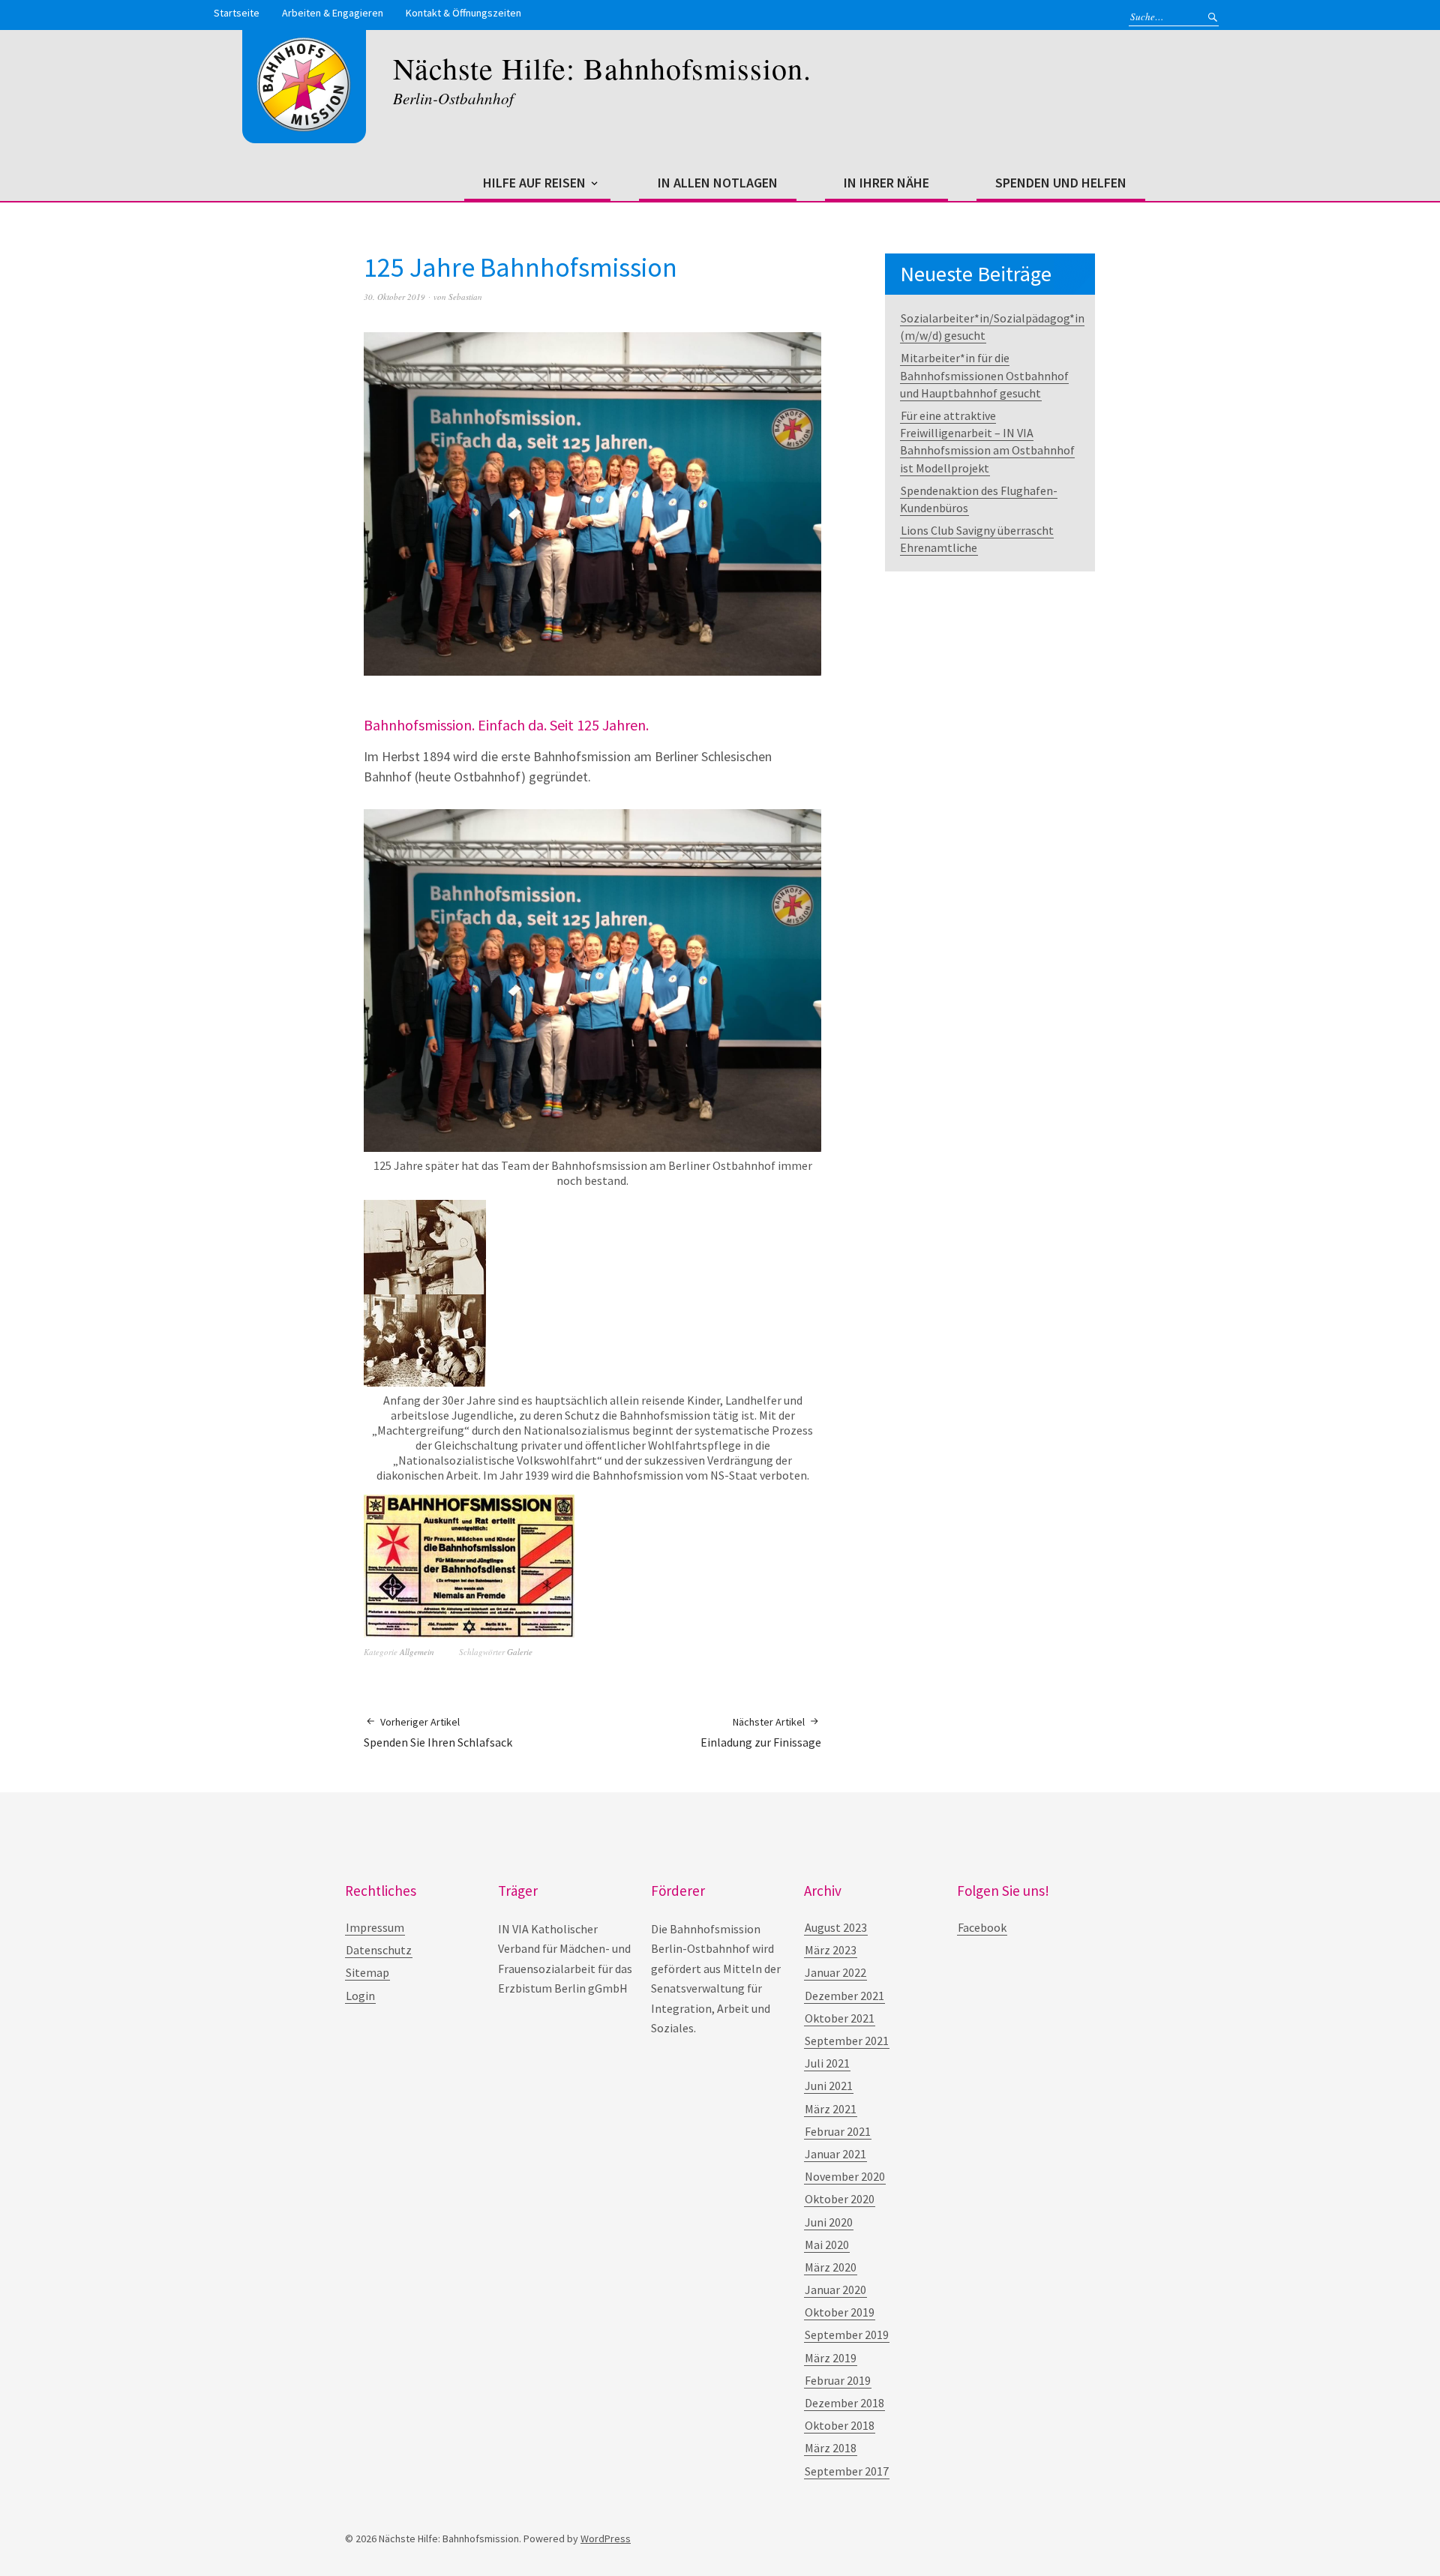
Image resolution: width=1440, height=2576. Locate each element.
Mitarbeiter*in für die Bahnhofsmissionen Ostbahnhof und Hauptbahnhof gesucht (984, 375)
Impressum (375, 1927)
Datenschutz (379, 1950)
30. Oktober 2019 (394, 297)
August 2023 (836, 1927)
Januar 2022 (835, 1972)
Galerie (520, 1652)
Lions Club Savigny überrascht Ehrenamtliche (977, 539)
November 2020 (845, 2176)
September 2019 (847, 2335)
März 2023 (831, 1950)
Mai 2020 (827, 2245)
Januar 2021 (835, 2154)
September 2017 (847, 2471)
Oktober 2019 (840, 2312)
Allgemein (417, 1652)
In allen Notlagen (718, 183)
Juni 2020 (829, 2222)
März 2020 (831, 2267)
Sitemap (367, 1972)
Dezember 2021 (844, 1996)
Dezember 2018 (844, 2403)
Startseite (237, 13)
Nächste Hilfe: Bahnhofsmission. (602, 68)
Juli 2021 (827, 2063)
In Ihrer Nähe (886, 183)
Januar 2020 (835, 2290)
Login (360, 1996)
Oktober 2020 (840, 2199)
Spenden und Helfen (1061, 183)
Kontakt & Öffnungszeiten (463, 13)
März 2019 (831, 2358)
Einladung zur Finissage (761, 1732)
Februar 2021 (838, 2131)
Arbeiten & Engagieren (333, 13)
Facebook (982, 1927)
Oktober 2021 (840, 2018)
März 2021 (831, 2109)
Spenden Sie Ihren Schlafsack (438, 1732)
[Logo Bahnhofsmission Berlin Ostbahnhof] (304, 128)
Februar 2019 (838, 2380)
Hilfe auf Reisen (534, 183)
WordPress (606, 2539)
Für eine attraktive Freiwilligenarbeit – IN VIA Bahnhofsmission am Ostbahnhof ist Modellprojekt (987, 442)
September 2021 (847, 2041)
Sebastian (465, 297)
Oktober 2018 (840, 2425)
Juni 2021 (829, 2086)
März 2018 (831, 2448)
